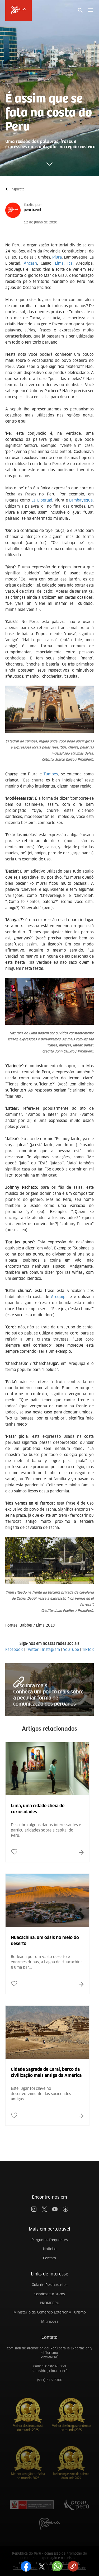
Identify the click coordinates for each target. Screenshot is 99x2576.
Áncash (30, 263)
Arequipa (59, 1297)
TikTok (88, 1650)
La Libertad (42, 500)
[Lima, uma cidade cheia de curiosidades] (47, 1819)
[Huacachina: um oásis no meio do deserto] (47, 1951)
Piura (57, 257)
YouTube (71, 1650)
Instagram (51, 1650)
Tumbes (51, 774)
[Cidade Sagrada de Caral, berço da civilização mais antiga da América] (47, 2083)
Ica (70, 263)
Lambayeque (81, 500)
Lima (59, 263)
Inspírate (18, 189)
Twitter (32, 1650)
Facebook (14, 1650)
